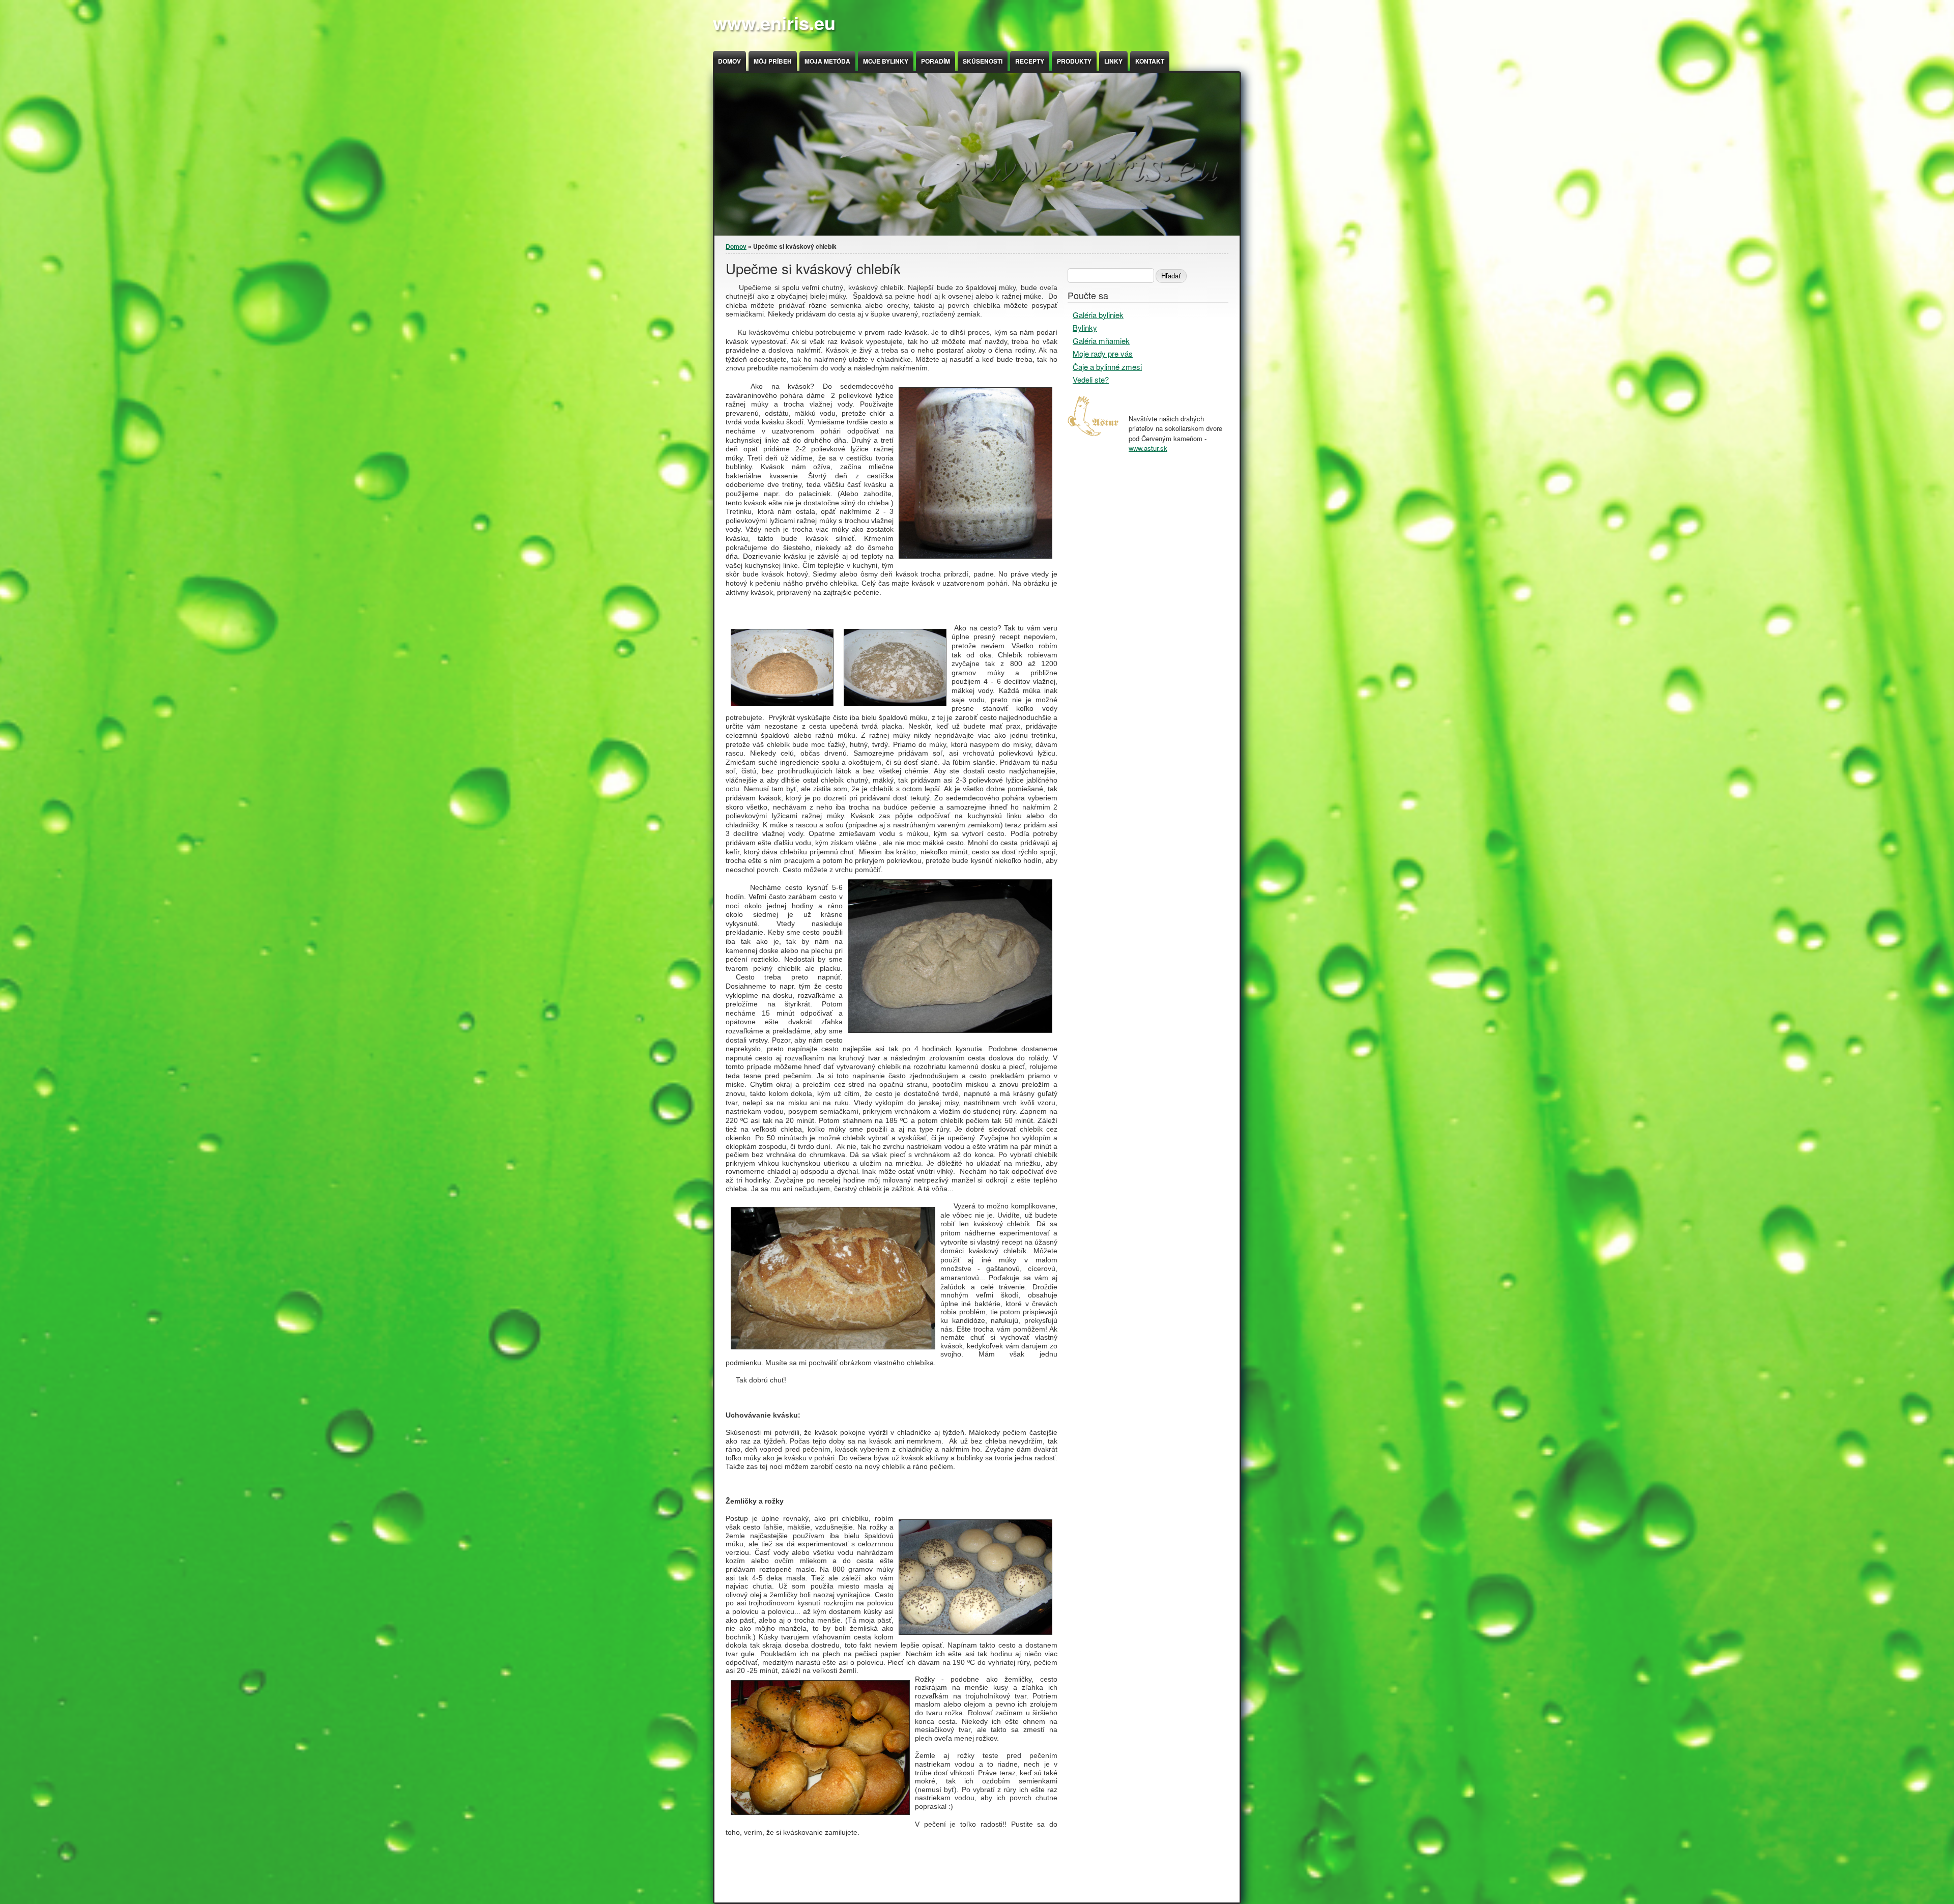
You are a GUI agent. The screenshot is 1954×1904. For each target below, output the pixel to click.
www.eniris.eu (774, 22)
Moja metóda (827, 61)
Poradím (936, 61)
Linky (1113, 61)
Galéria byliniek (1098, 315)
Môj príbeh (773, 61)
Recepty (1030, 61)
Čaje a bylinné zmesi (1107, 367)
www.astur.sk (1148, 448)
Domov (729, 61)
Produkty (1074, 61)
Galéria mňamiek (1101, 341)
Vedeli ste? (1091, 379)
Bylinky (1085, 327)
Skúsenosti (983, 61)
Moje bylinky (886, 61)
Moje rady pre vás (1103, 353)
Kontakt (1150, 61)
